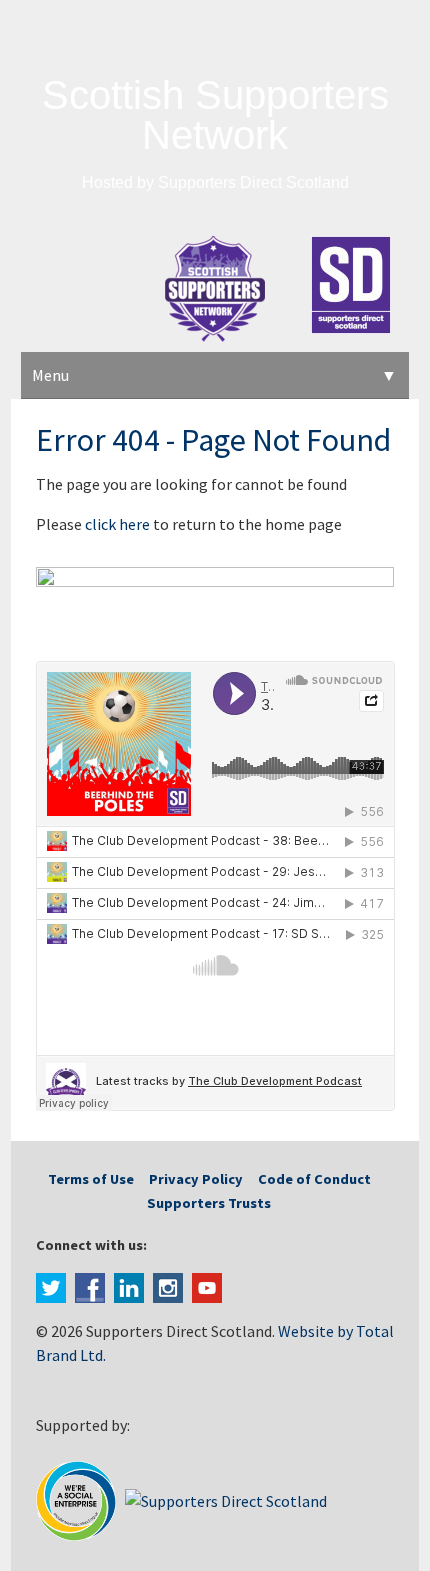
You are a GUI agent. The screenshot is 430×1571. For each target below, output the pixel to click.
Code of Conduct (314, 1179)
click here (117, 524)
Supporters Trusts (209, 1203)
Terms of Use (91, 1179)
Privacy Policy (196, 1179)
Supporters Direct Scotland (253, 182)
